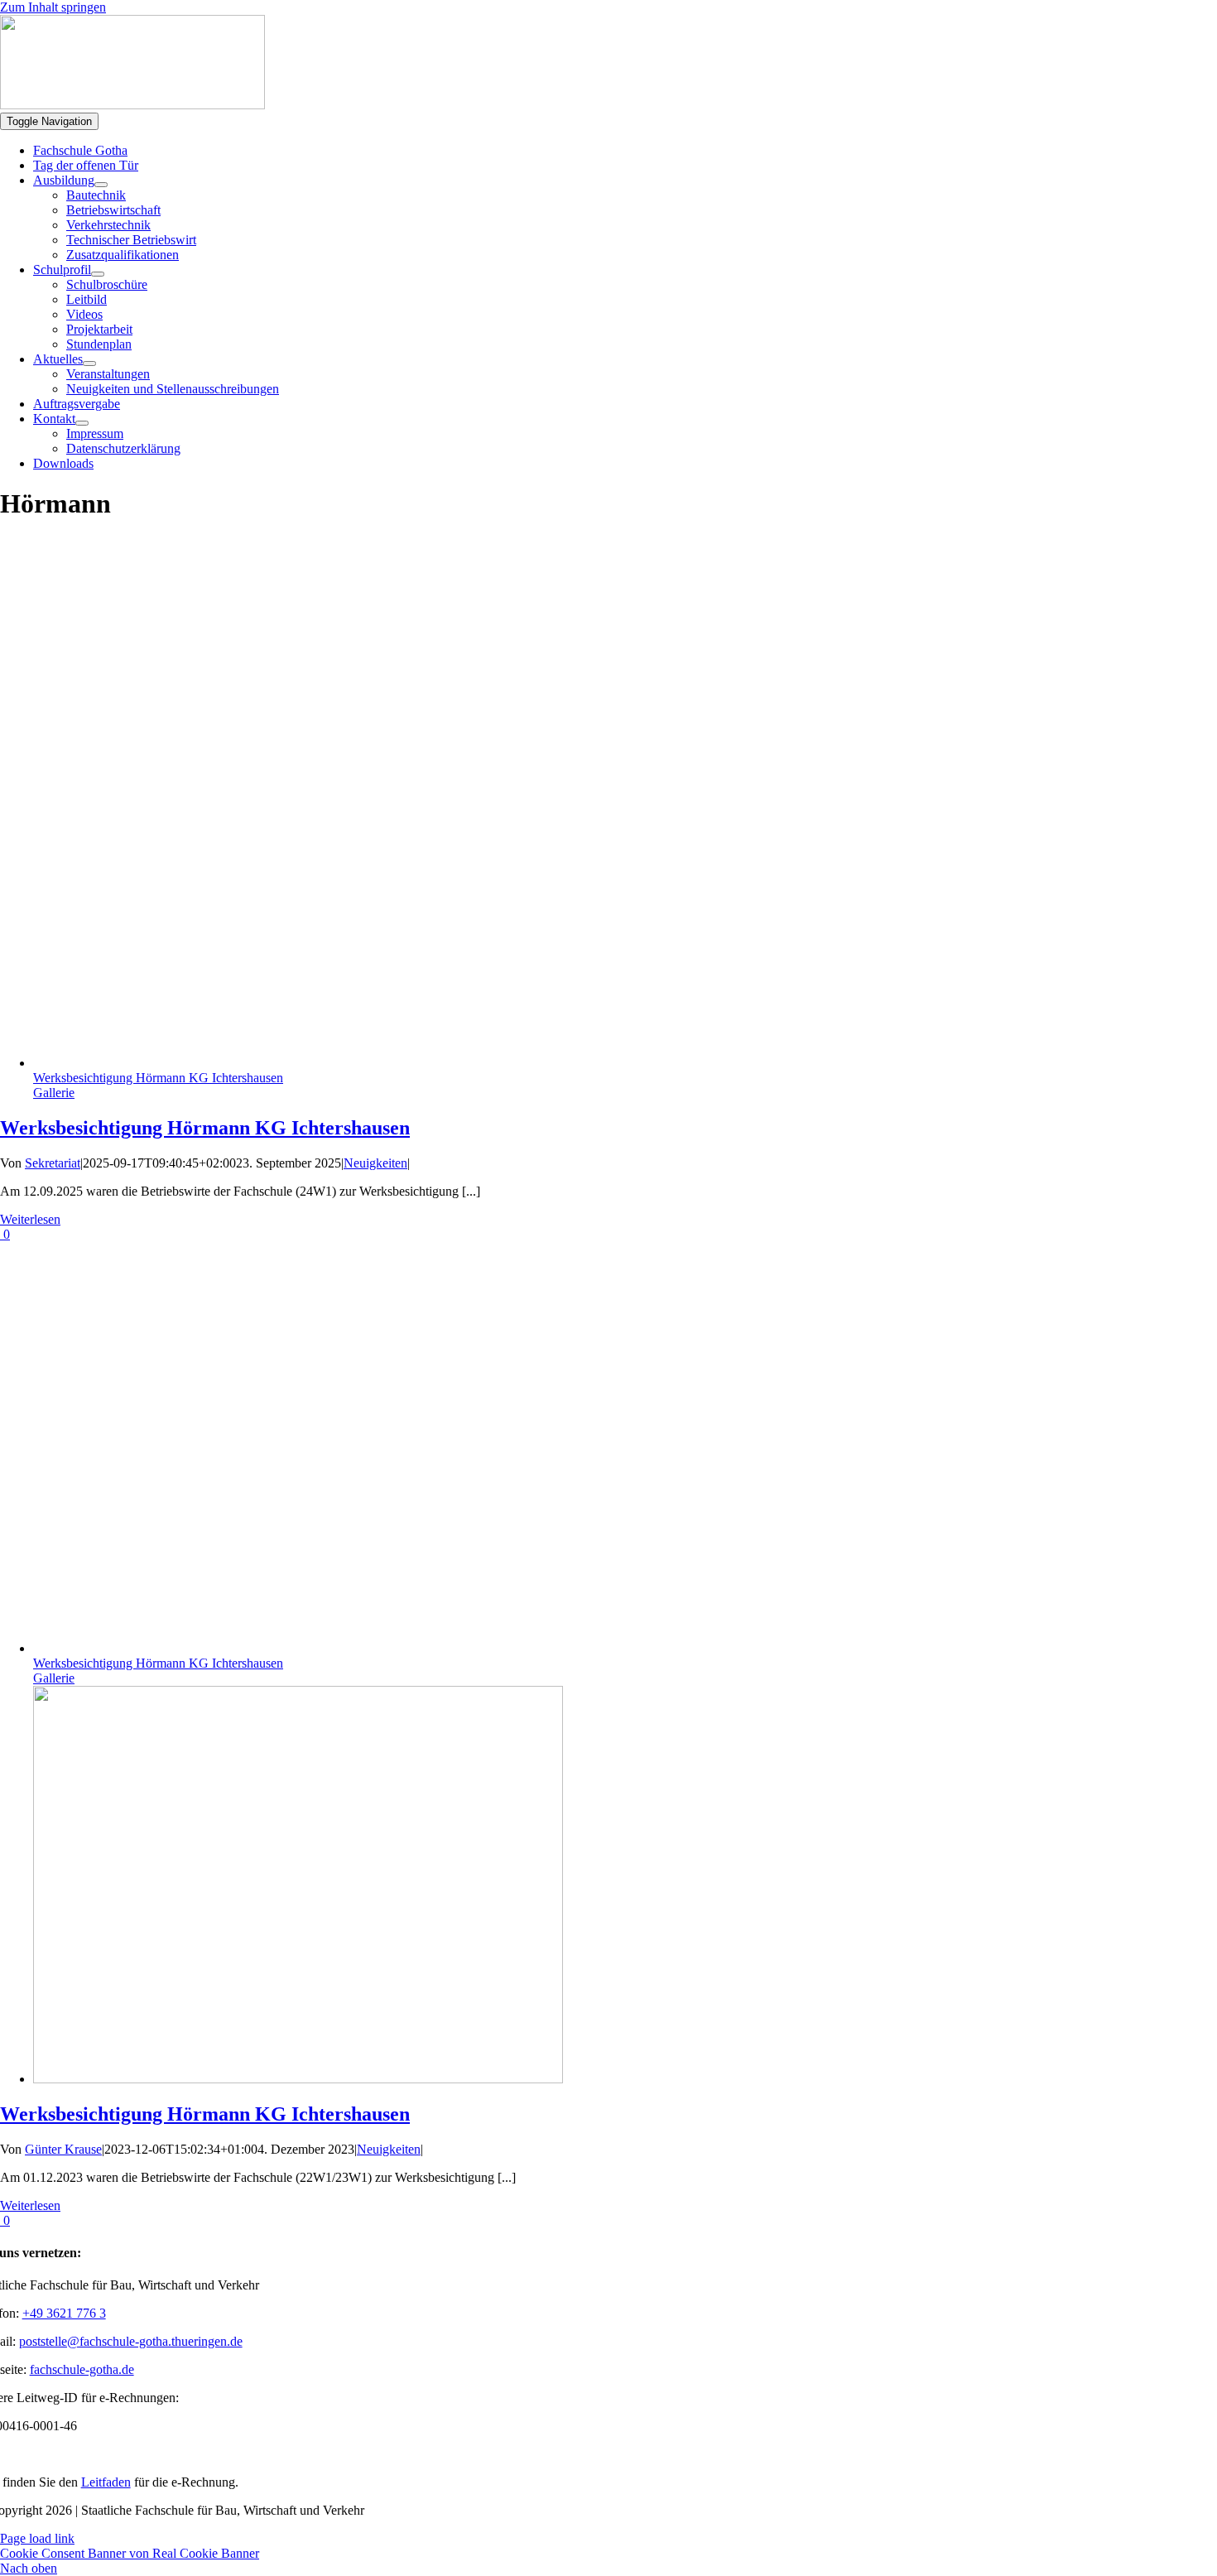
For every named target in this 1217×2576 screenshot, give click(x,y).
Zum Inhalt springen (53, 7)
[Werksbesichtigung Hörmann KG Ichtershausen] (298, 2079)
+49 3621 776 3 (64, 2313)
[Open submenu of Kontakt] (82, 423)
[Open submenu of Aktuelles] (89, 364)
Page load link (37, 2538)
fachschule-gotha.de (82, 2369)
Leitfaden (106, 2482)
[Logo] (132, 105)
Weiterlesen (30, 1219)
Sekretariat (53, 1163)
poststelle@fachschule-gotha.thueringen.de (131, 2341)
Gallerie (54, 1093)
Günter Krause (63, 2149)
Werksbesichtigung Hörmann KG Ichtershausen (158, 1078)
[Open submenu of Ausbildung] (101, 185)
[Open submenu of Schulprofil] (98, 274)
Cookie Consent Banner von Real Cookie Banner (130, 2553)
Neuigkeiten (375, 1163)
